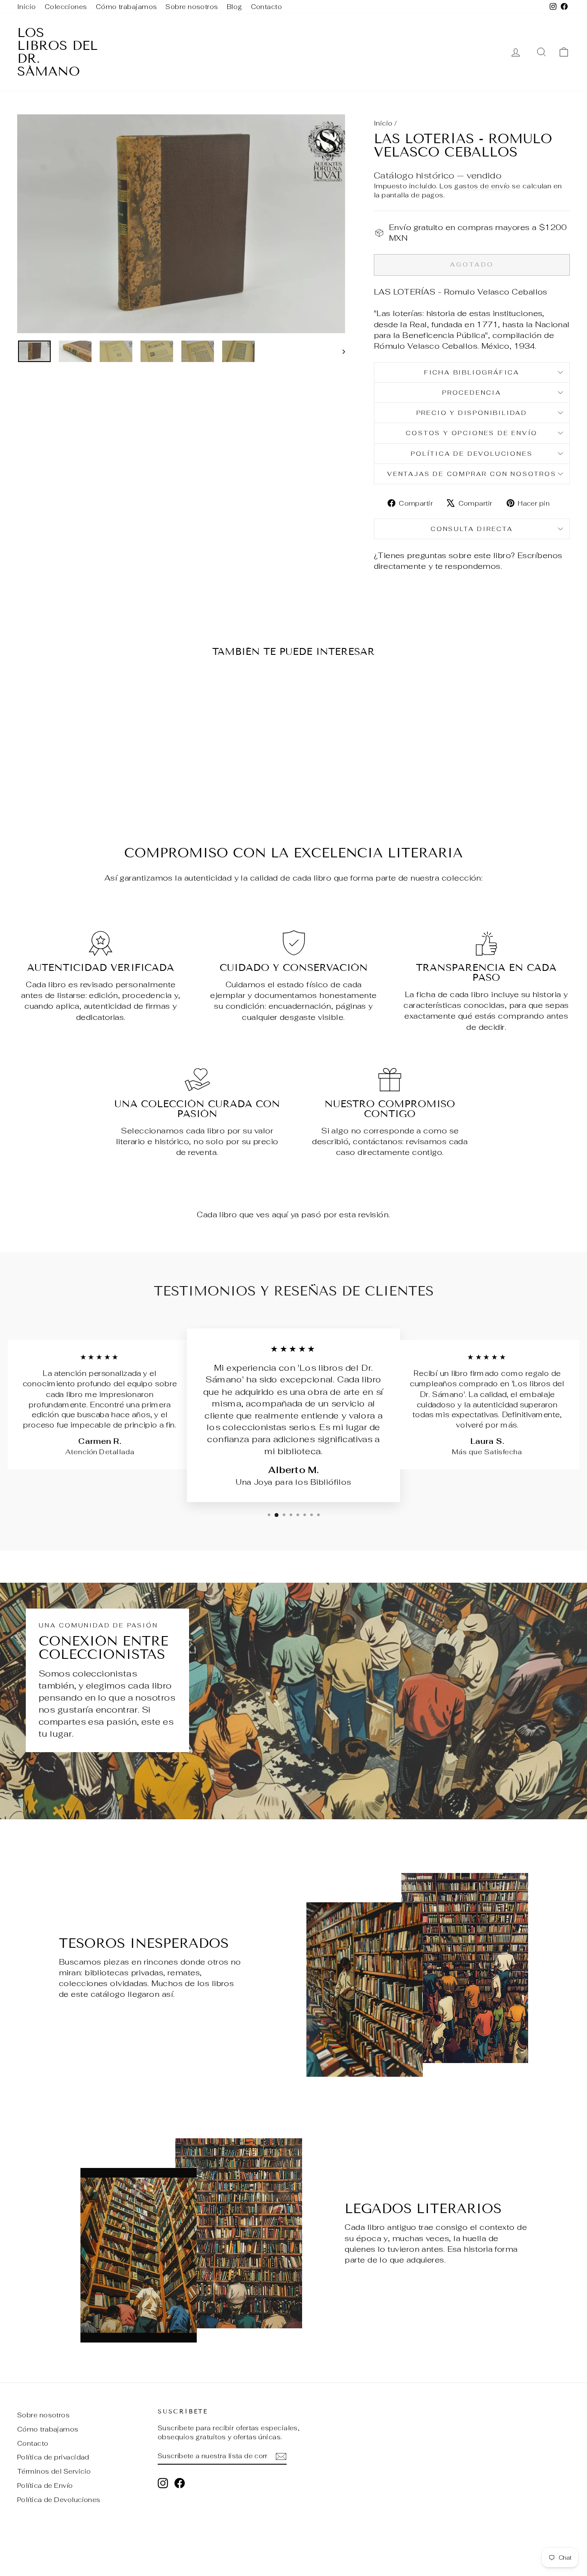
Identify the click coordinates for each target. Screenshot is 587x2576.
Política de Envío (45, 2485)
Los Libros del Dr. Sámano (57, 52)
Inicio (27, 7)
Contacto (267, 7)
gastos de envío (482, 186)
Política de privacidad (53, 2457)
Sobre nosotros (192, 7)
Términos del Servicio (54, 2471)
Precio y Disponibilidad (472, 413)
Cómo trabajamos (127, 7)
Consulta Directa (472, 529)
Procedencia (472, 393)
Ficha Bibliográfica (472, 372)
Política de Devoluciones (472, 454)
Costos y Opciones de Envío (472, 433)
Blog (235, 7)
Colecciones (66, 7)
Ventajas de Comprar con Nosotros (472, 474)
